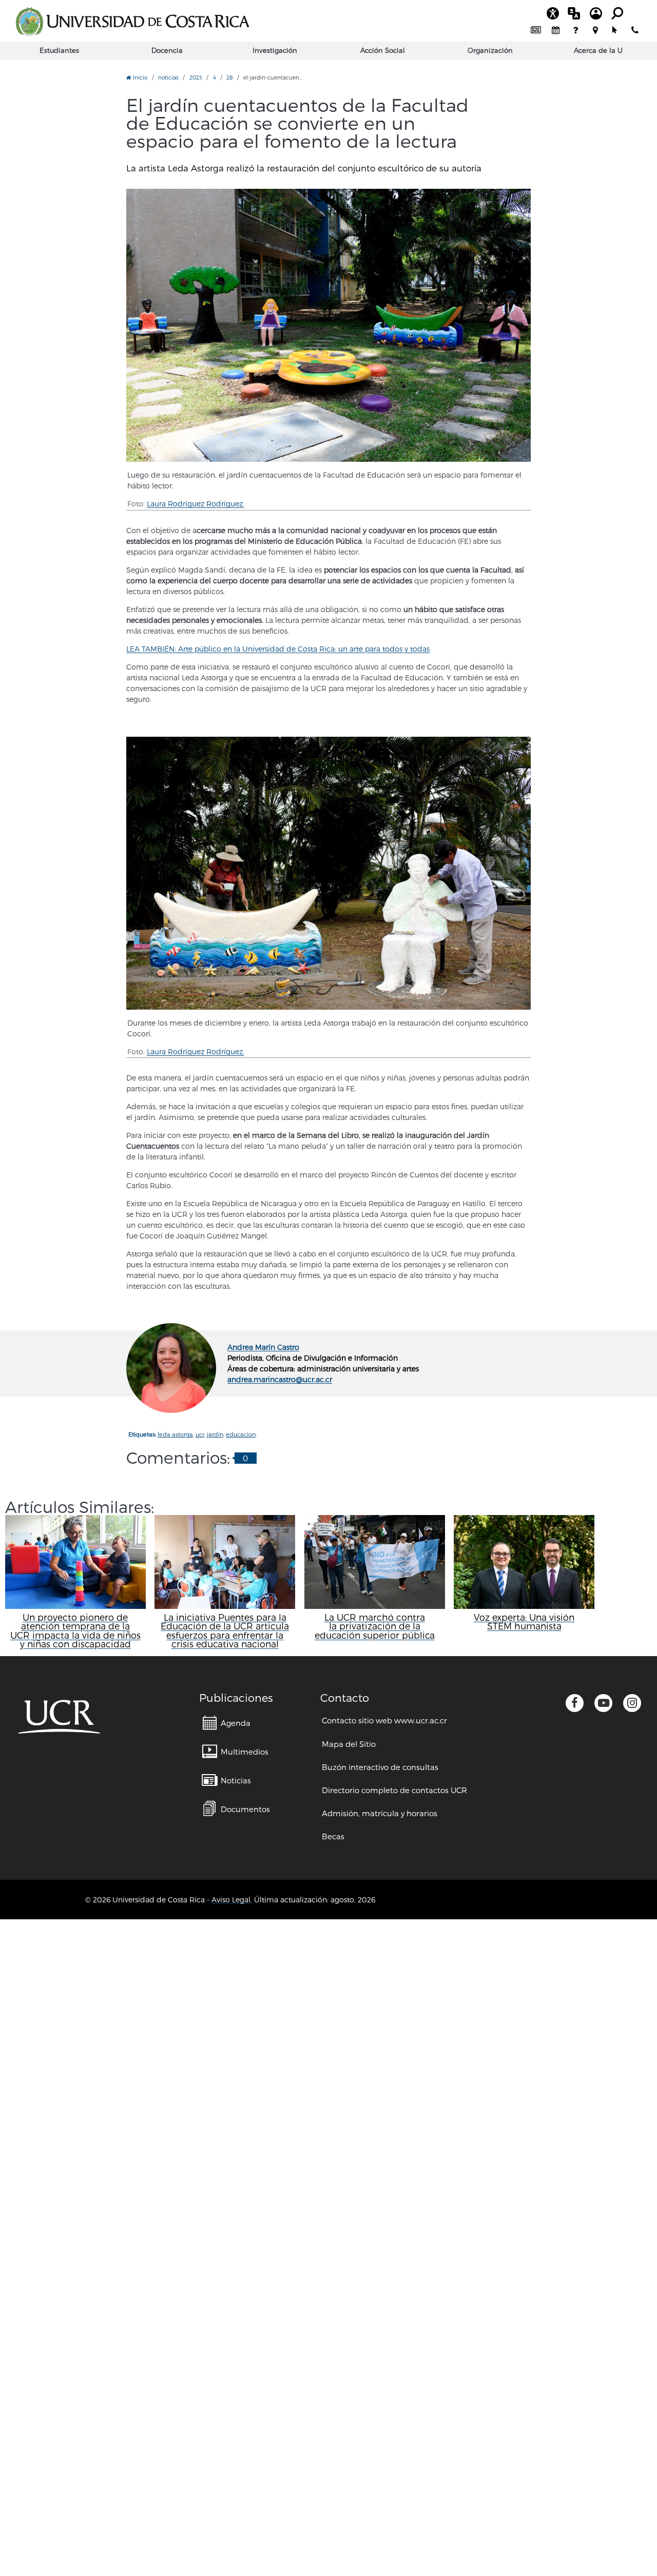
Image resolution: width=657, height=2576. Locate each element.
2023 (196, 77)
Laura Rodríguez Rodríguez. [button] (196, 504)
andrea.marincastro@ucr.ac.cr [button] (280, 1379)
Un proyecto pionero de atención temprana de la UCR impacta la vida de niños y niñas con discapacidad (75, 1630)
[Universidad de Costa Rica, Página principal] (132, 22)
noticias (168, 77)
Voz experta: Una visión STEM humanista (524, 1621)
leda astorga (175, 1434)
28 (229, 77)
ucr (200, 1434)
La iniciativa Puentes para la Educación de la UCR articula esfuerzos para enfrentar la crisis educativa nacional (225, 1630)
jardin (215, 1434)
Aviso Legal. (232, 1900)
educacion (241, 1434)
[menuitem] (536, 31)
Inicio (139, 77)
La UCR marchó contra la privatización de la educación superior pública (375, 1626)
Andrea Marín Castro (263, 1347)
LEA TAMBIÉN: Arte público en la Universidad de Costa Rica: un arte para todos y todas (278, 649)
